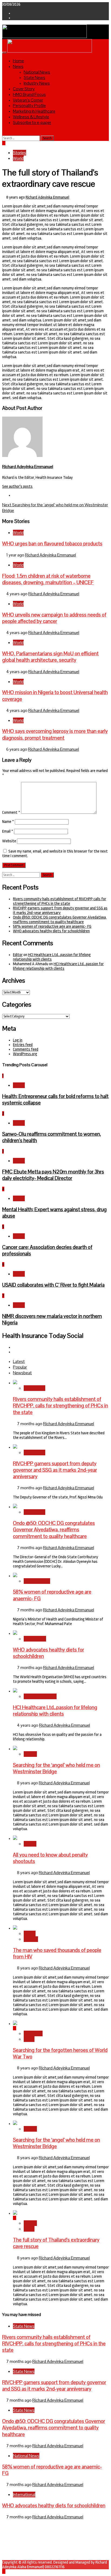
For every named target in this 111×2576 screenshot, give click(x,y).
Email (8, 831)
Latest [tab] (19, 1361)
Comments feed (26, 1049)
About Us (20, 2531)
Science (31, 1939)
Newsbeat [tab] (22, 1373)
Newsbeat (33, 2033)
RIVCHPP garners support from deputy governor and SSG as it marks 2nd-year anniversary (60, 910)
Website (9, 841)
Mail (16, 2540)
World (18, 158)
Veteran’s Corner (28, 100)
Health (19, 1085)
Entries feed (23, 1045)
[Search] (4, 133)
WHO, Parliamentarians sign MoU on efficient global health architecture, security (50, 657)
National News (37, 72)
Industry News (37, 83)
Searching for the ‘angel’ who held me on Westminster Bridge (56, 1768)
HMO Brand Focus (29, 94)
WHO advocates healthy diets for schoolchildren (51, 931)
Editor (18, 955)
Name (8, 822)
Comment (11, 813)
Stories (20, 153)
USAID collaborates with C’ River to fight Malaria (53, 1285)
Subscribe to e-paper (32, 122)
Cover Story (24, 89)
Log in (18, 1040)
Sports (30, 1844)
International (35, 1639)
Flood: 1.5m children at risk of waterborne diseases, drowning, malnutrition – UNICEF (48, 579)
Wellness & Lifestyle (31, 117)
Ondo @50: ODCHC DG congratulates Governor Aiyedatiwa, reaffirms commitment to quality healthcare (60, 920)
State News (34, 77)
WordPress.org (25, 1054)
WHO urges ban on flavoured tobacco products (52, 544)
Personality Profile (29, 105)
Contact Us (22, 2535)
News (18, 66)
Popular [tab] (20, 1367)
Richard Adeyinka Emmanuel (47, 197)
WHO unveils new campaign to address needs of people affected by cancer (54, 618)
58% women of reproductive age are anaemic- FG (52, 927)
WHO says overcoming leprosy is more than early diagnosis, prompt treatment (55, 734)
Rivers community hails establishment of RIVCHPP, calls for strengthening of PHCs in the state (60, 901)
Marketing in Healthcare (34, 111)
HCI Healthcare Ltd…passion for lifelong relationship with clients (58, 966)
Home (18, 61)
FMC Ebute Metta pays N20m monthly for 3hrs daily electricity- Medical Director (53, 1175)
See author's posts (17, 487)
